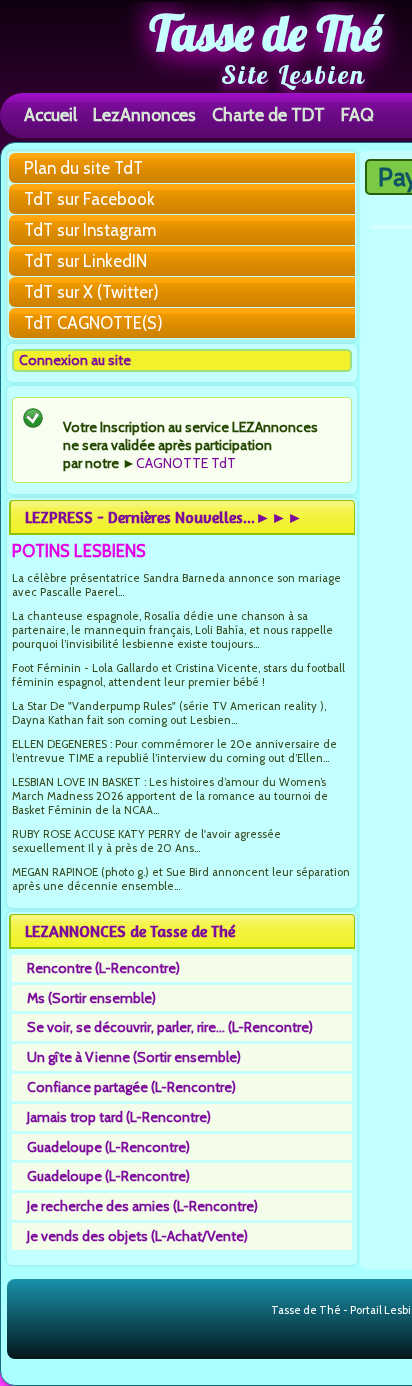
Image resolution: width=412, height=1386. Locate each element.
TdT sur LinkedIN (85, 261)
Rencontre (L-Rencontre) (103, 968)
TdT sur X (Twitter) (91, 292)
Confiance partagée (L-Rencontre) (131, 1087)
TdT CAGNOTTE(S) (93, 323)
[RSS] (254, 1311)
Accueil (50, 114)
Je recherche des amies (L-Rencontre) (142, 1206)
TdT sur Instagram (90, 230)
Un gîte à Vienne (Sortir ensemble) (134, 1057)
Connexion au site (75, 360)
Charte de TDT (268, 114)
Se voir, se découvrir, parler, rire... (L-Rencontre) (170, 1027)
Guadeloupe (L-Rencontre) (108, 1147)
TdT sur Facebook (89, 199)
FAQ (357, 114)
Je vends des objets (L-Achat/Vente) (137, 1236)
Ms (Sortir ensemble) (91, 998)
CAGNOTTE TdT (186, 463)
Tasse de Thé (265, 33)
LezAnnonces (144, 114)
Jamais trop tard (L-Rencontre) (119, 1117)
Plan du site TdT (83, 168)
